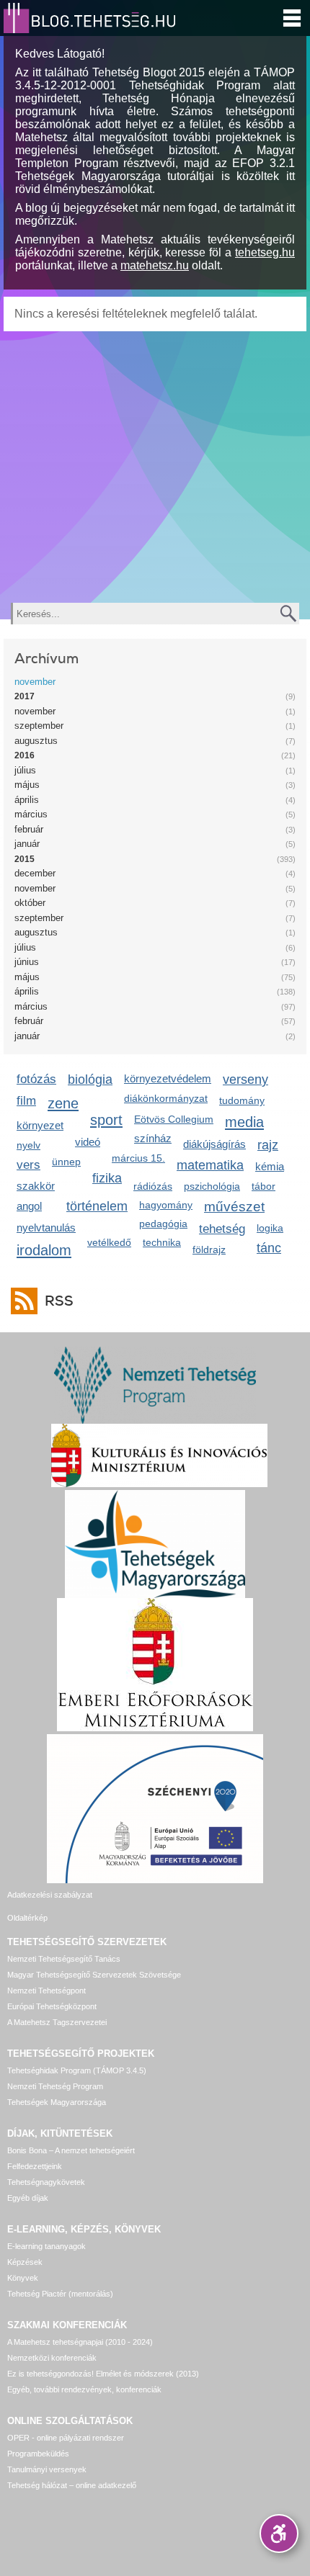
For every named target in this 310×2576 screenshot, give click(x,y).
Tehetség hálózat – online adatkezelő (72, 2485)
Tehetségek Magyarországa (57, 2102)
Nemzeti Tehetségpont (46, 1991)
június (27, 962)
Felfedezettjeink (35, 2166)
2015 (25, 859)
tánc (269, 1248)
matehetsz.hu (155, 265)
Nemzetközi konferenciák (52, 2358)
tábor (263, 1186)
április (27, 800)
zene (63, 1103)
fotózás (36, 1079)
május (27, 785)
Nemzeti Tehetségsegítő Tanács (64, 1959)
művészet (234, 1207)
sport (106, 1119)
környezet (40, 1125)
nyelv (28, 1145)
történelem (97, 1206)
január (27, 844)
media (244, 1122)
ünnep (66, 1162)
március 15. (138, 1158)
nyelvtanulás (46, 1228)
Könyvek (23, 2278)
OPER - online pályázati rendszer (66, 2438)
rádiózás (153, 1186)
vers (28, 1165)
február (29, 829)
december (35, 873)
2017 (25, 696)
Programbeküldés (38, 2454)
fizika (107, 1178)
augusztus (36, 741)
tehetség (222, 1229)
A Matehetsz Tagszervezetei (57, 2022)
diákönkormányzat (166, 1098)
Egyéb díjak (28, 2198)
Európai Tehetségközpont (52, 2006)
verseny (245, 1080)
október (30, 903)
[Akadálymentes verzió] (279, 2534)
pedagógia (163, 1224)
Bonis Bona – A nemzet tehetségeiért (71, 2150)
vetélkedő (109, 1242)
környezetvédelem (168, 1078)
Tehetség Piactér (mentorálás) (60, 2294)
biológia (90, 1080)
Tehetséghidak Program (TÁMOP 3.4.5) (77, 2070)
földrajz (209, 1249)
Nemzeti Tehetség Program (55, 2086)
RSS (59, 1301)
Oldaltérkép (27, 1918)
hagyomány (166, 1205)
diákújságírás (214, 1144)
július (25, 770)
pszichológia (212, 1186)
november (35, 682)
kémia (270, 1166)
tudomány (242, 1100)
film (26, 1101)
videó (88, 1142)
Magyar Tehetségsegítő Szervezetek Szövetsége (94, 1975)
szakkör (36, 1186)
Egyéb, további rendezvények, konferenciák (84, 2389)
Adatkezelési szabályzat (50, 1895)
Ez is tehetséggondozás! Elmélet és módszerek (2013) (103, 2374)
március (31, 814)
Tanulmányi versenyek (47, 2469)
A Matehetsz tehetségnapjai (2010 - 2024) (80, 2342)
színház (153, 1138)
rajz (268, 1145)
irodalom (44, 1250)
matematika (210, 1165)
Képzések (25, 2262)
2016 (25, 755)
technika (162, 1242)
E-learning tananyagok (46, 2246)
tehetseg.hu (265, 252)
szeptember (39, 726)
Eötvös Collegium (174, 1119)
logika (270, 1228)
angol (29, 1206)
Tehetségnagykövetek (46, 2182)
